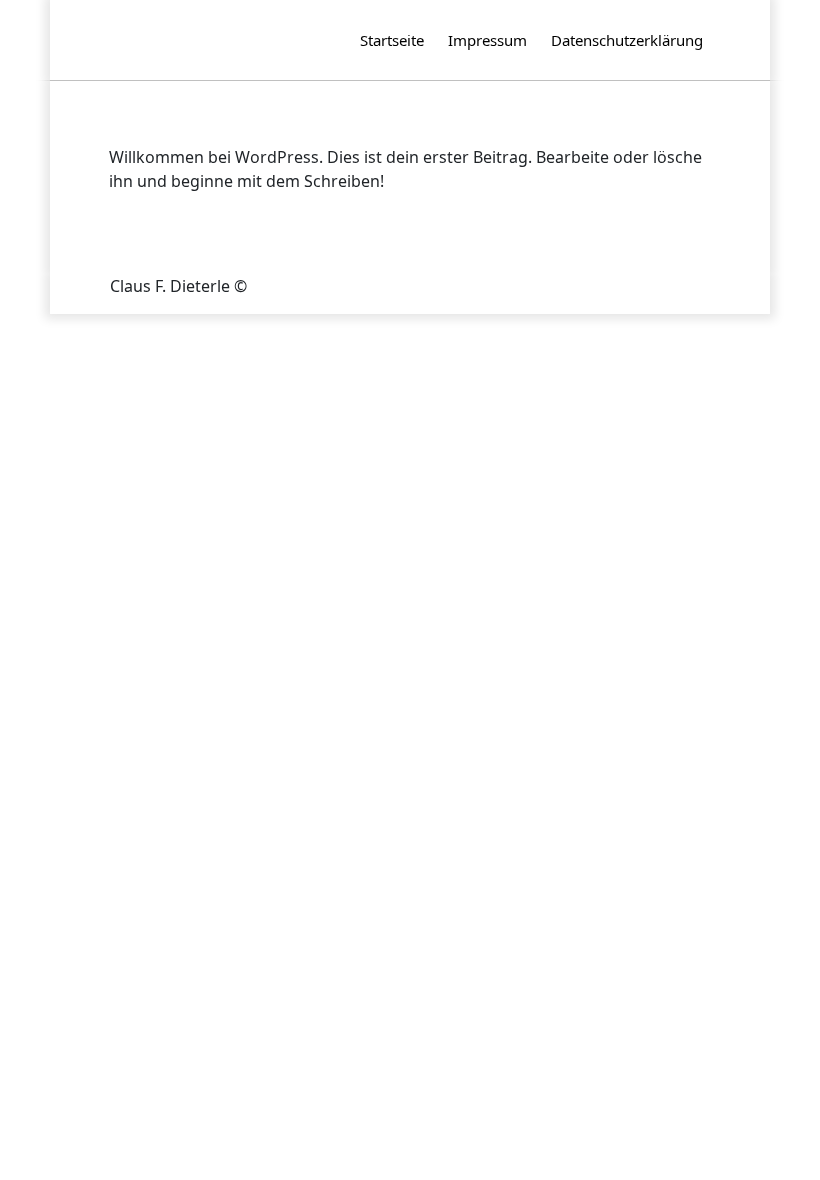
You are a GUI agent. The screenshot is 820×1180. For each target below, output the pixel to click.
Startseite (392, 40)
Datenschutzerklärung (627, 40)
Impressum (487, 40)
